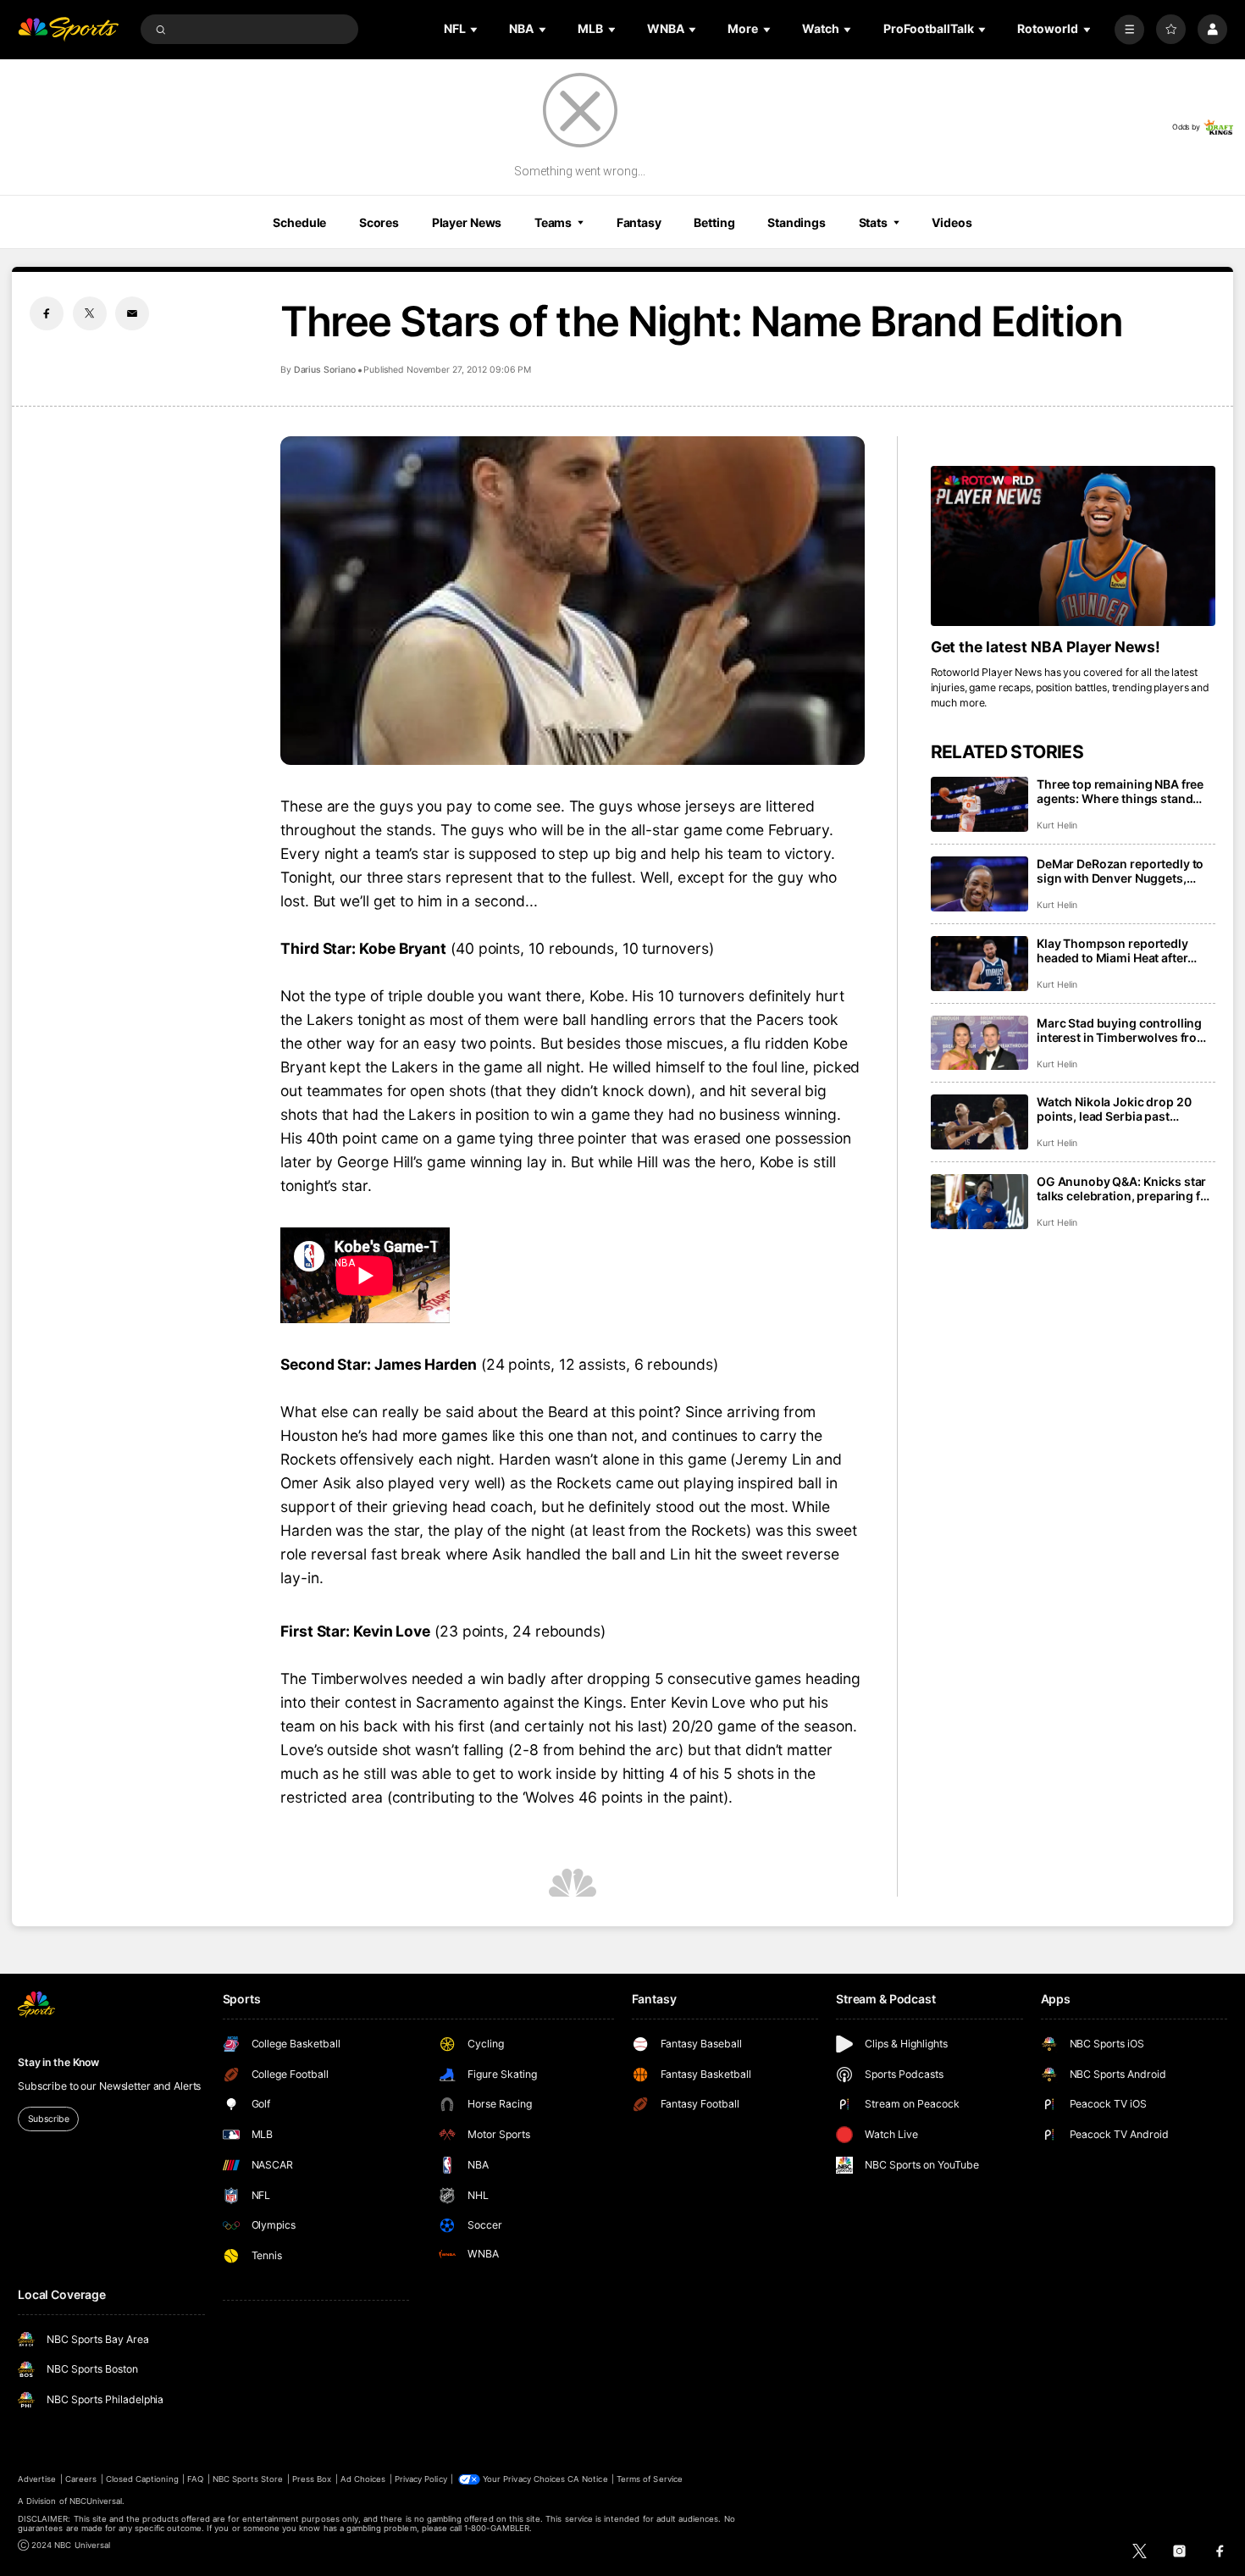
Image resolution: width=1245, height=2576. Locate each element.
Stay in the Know (58, 2062)
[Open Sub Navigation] (475, 29)
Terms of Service (650, 2479)
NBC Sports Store (248, 2479)
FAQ (195, 2479)
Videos (952, 222)
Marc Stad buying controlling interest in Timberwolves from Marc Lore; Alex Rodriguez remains (1122, 1030)
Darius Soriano (325, 370)
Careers (81, 2479)
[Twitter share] (90, 313)
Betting (714, 222)
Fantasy (639, 222)
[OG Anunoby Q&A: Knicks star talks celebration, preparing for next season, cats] (979, 1202)
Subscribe (49, 2119)
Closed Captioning (142, 2479)
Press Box (312, 2479)
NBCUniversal (96, 2501)
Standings (797, 222)
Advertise (37, 2479)
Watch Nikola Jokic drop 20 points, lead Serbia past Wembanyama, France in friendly (1114, 1109)
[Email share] (132, 313)
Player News (467, 222)
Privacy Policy (421, 2479)
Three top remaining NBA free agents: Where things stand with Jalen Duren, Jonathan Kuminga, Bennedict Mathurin (1121, 791)
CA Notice (587, 2479)
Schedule (299, 222)
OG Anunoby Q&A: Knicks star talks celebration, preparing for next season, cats (1125, 1188)
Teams (553, 222)
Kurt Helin (1057, 825)
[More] (1129, 29)
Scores (379, 222)
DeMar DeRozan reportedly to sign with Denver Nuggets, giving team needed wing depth (1126, 871)
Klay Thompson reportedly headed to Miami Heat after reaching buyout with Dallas (1116, 950)
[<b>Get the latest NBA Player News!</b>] (1073, 546)
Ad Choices (363, 2479)
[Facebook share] (47, 313)
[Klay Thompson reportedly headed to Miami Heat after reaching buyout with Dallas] (979, 964)
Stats (873, 222)
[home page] (68, 29)
